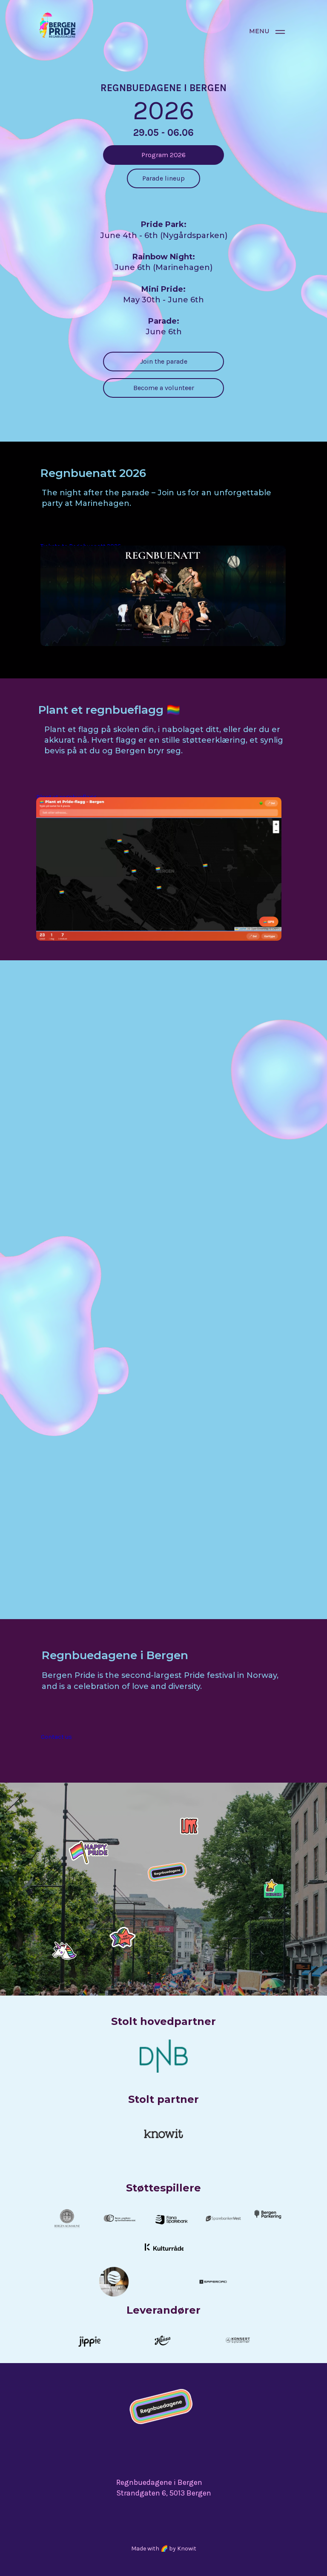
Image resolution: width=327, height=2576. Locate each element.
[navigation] (280, 32)
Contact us (56, 1737)
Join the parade (164, 361)
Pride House (106, 1384)
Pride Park (104, 1587)
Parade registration (117, 1189)
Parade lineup (163, 178)
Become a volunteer (164, 388)
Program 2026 (163, 155)
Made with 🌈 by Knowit (164, 2549)
